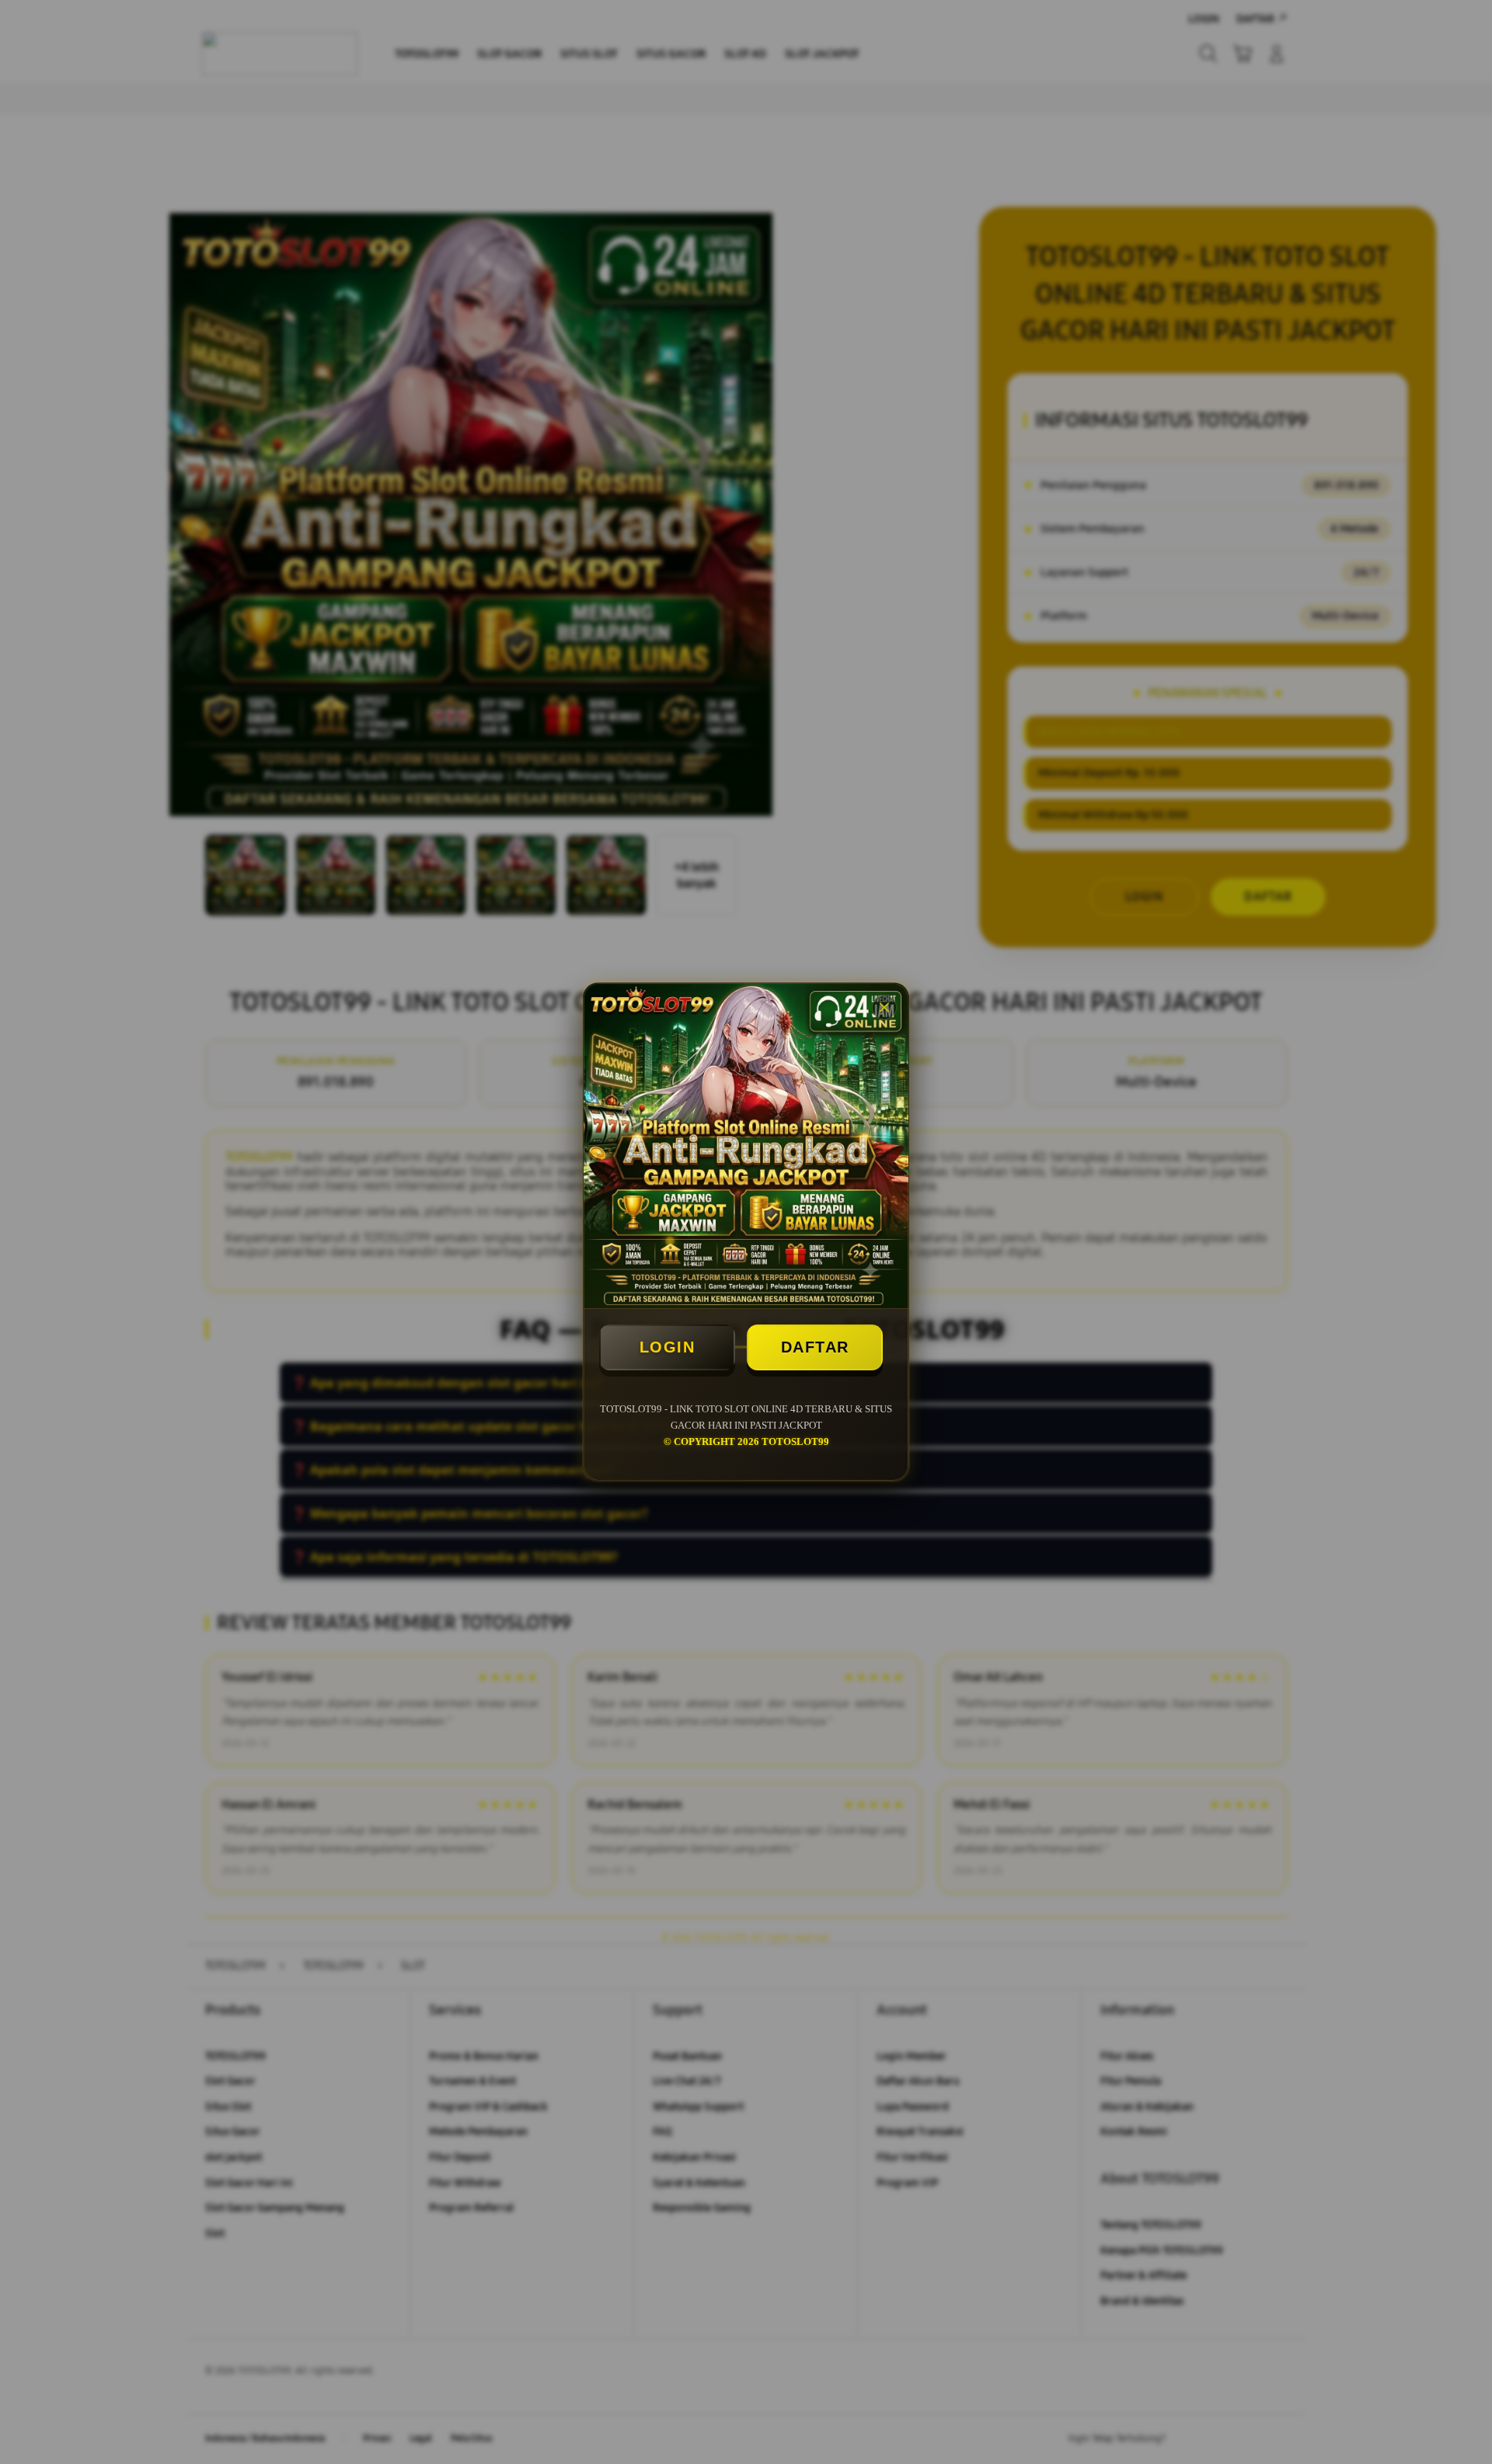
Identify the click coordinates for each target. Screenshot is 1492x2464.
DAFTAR (815, 1347)
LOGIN (668, 1347)
